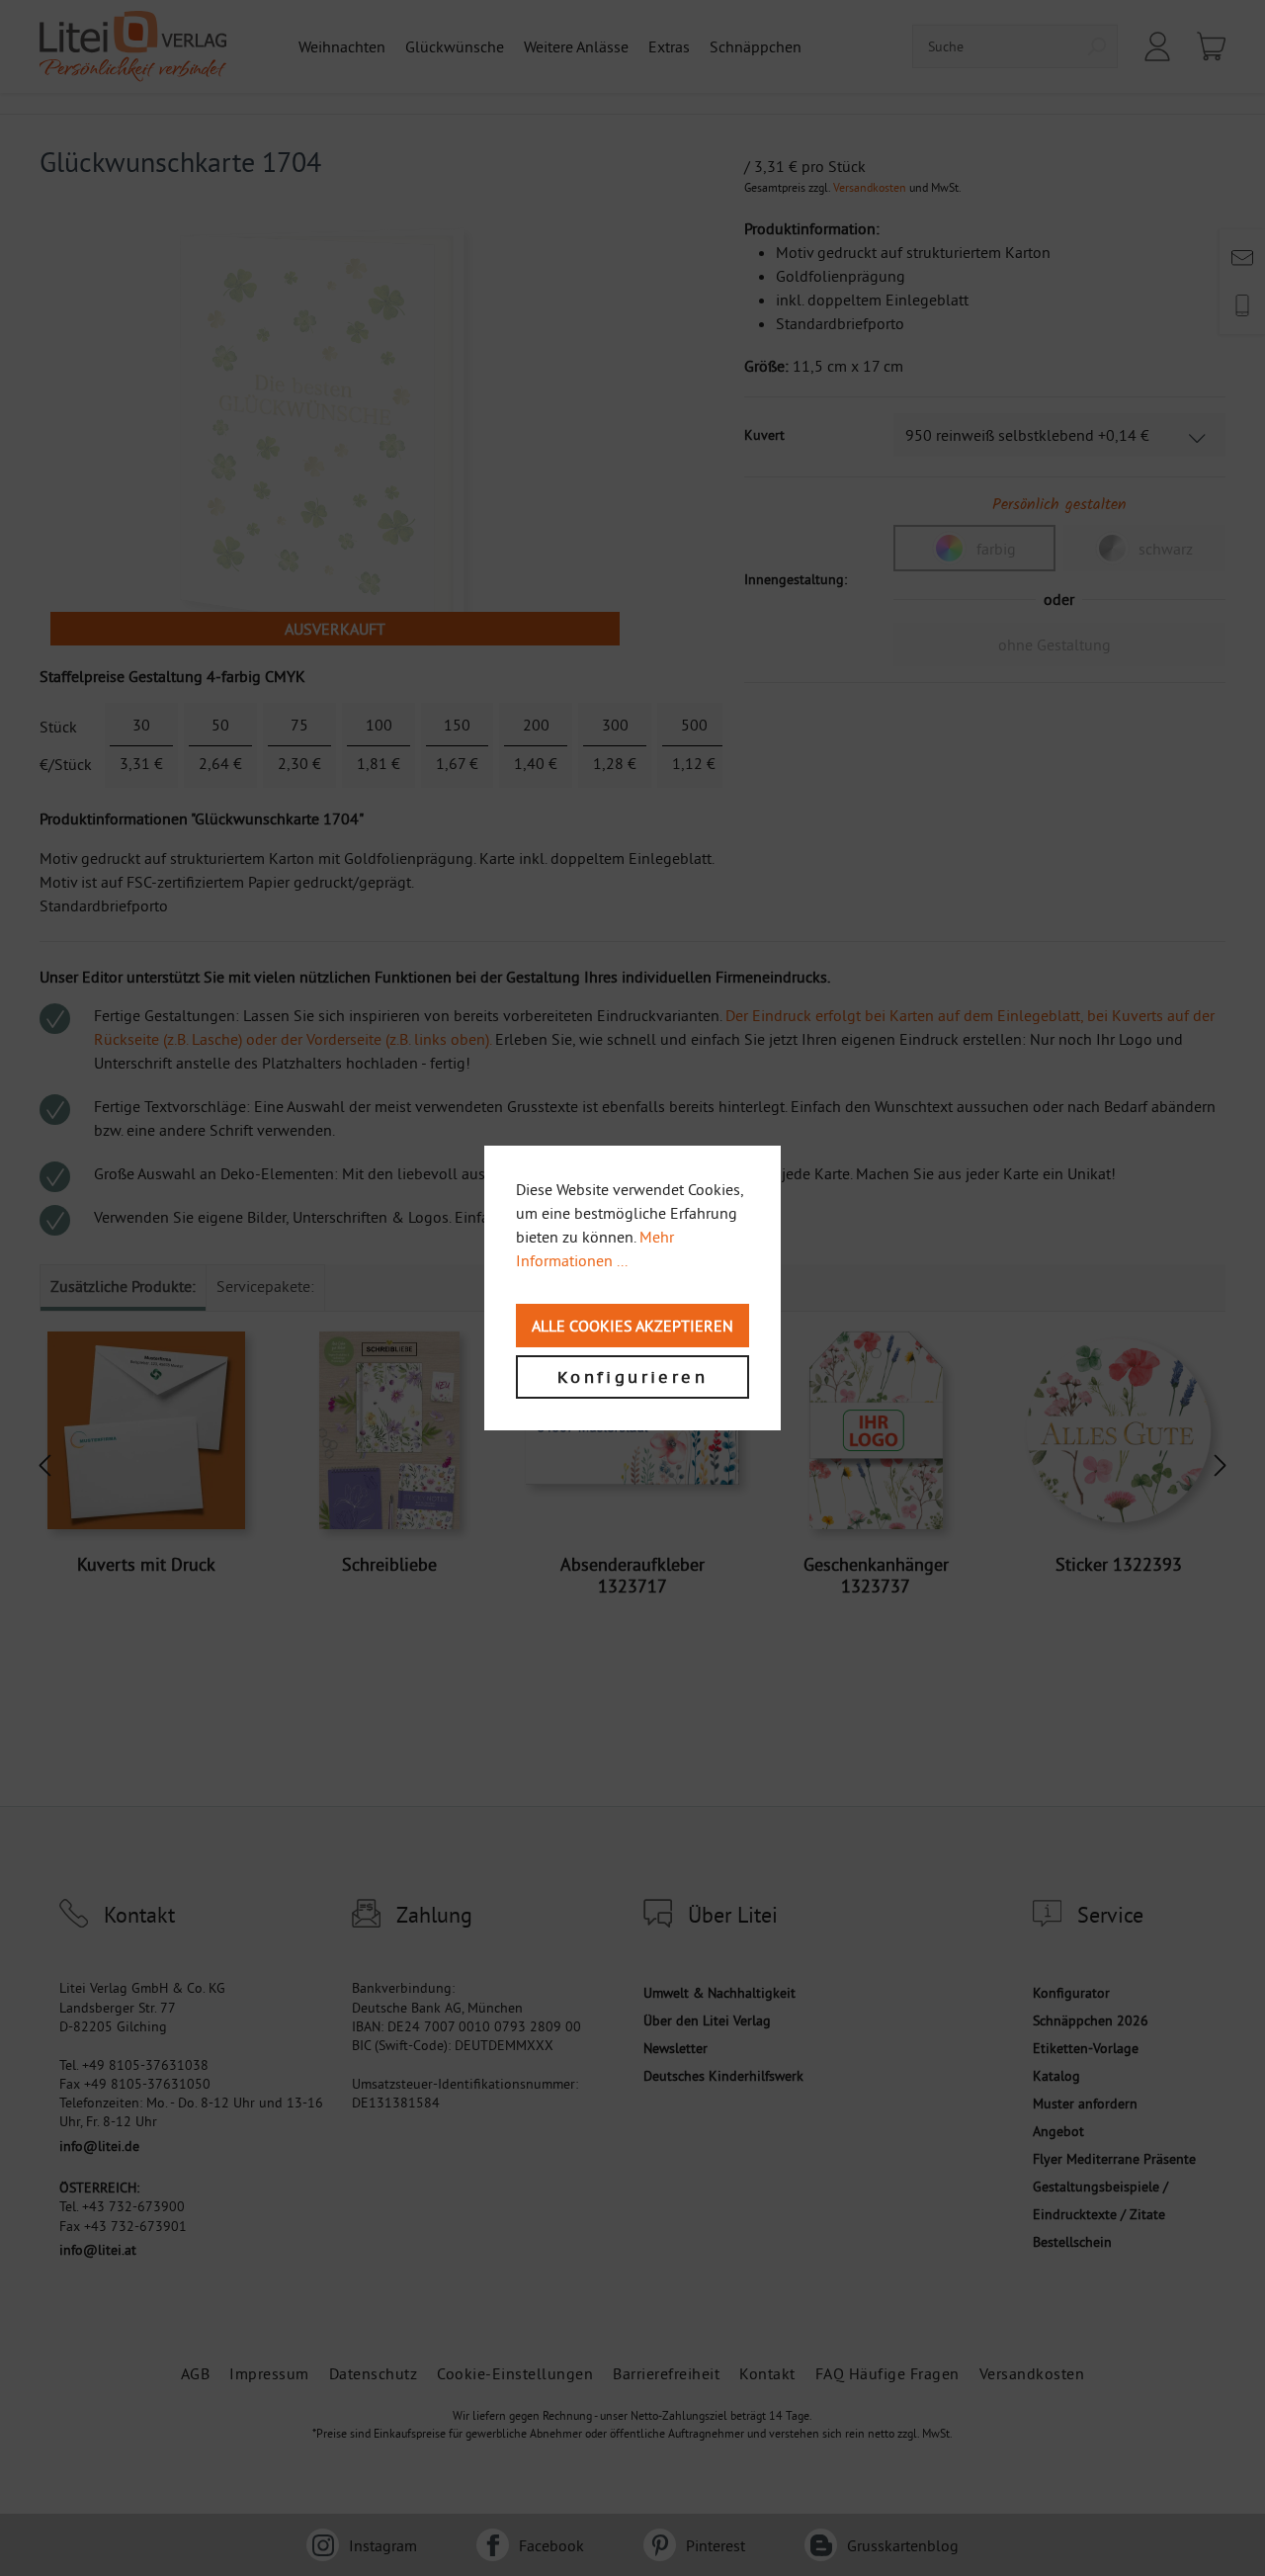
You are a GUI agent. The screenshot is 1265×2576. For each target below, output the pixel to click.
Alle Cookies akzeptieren (632, 1326)
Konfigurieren (632, 1377)
